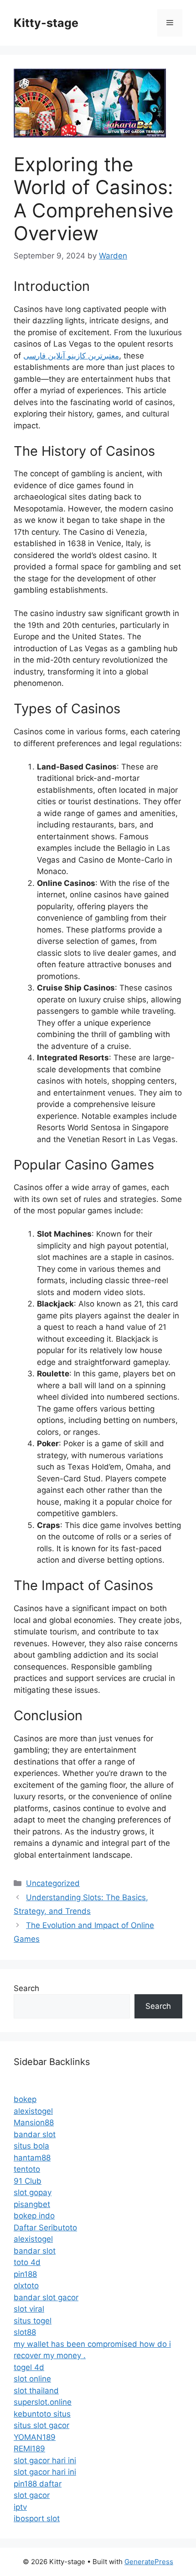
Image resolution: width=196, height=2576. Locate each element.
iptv (20, 2507)
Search (26, 1988)
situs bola (31, 2146)
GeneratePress (149, 2562)
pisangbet (32, 2204)
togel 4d (29, 2367)
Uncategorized (53, 1883)
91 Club (28, 2181)
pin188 (25, 2274)
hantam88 (32, 2158)
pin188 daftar (38, 2484)
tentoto (27, 2169)
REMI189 (29, 2449)
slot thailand (36, 2391)
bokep (25, 2099)
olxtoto (26, 2286)
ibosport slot (37, 2518)
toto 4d (27, 2262)
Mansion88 (34, 2123)
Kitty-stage (46, 23)
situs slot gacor (41, 2425)
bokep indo (34, 2216)
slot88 (25, 2332)
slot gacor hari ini (45, 2460)
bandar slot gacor (46, 2297)
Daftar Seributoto (45, 2228)
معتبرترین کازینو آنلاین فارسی (71, 356)
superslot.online (43, 2402)
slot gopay (33, 2192)
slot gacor (32, 2495)
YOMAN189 (35, 2437)
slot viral (29, 2309)
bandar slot (35, 2134)
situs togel (33, 2321)
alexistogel (33, 2111)
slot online (32, 2379)
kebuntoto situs (42, 2414)
